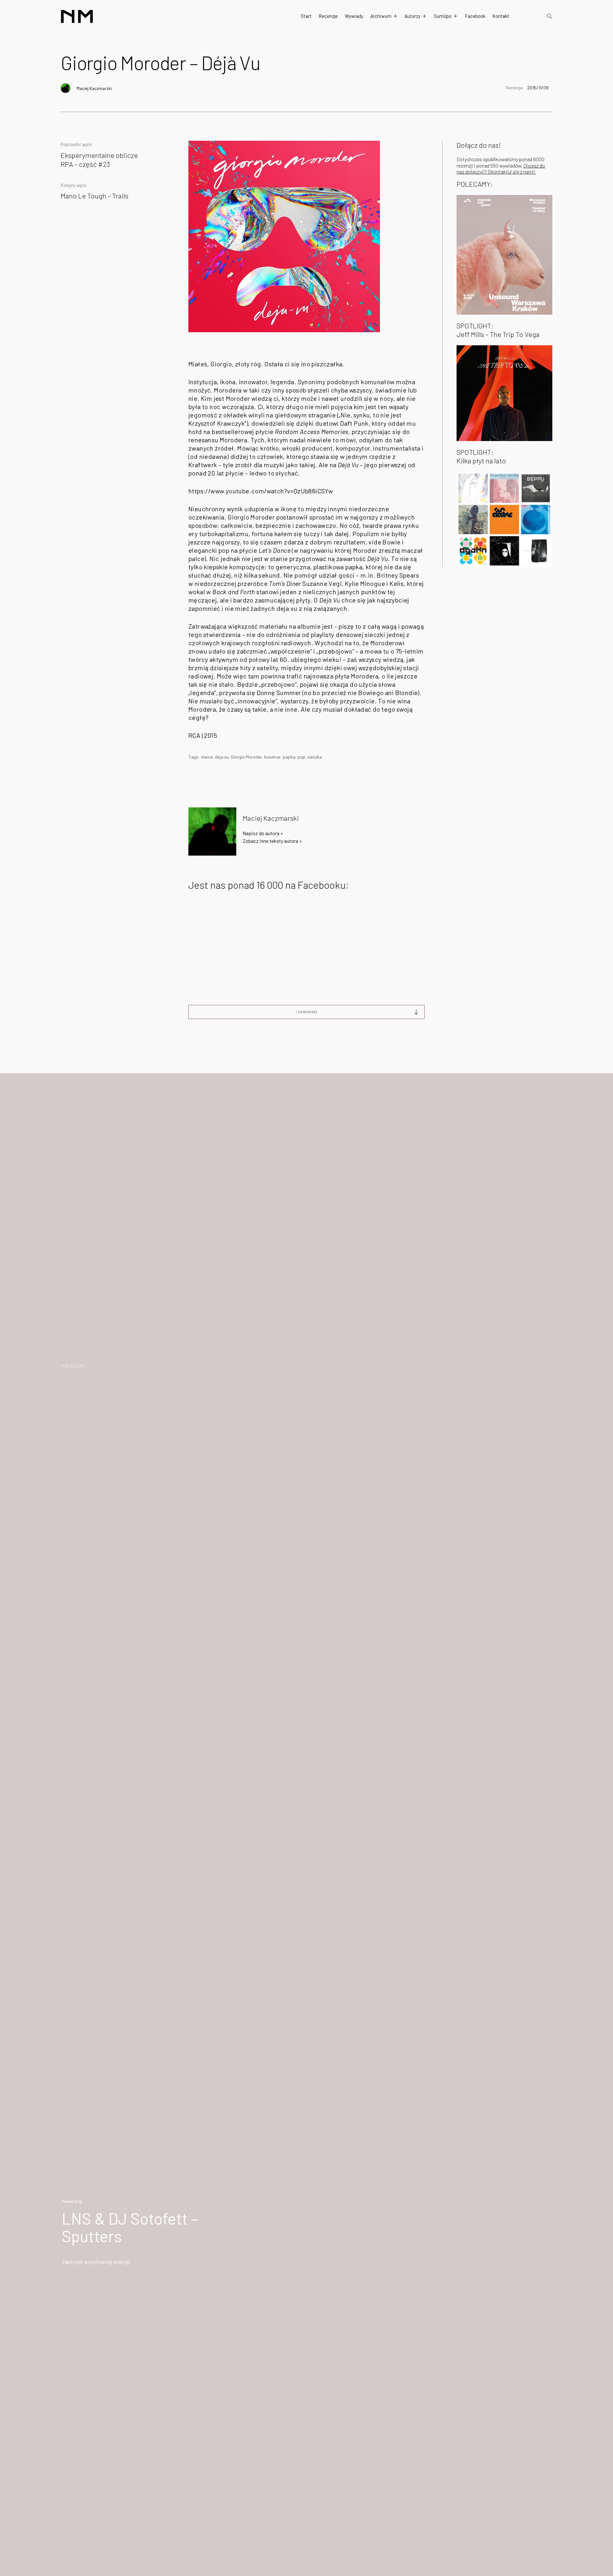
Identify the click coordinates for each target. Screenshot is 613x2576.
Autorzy (412, 16)
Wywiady (354, 16)
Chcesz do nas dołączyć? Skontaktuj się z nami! (501, 168)
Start (306, 16)
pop (301, 757)
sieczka (315, 757)
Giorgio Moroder (246, 757)
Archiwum (381, 16)
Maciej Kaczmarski (94, 88)
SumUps (443, 16)
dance (207, 757)
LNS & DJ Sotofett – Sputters (130, 2227)
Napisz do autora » (263, 833)
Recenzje (328, 16)
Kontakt (501, 16)
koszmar (272, 757)
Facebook (475, 16)
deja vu (222, 757)
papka (289, 757)
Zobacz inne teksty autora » (272, 841)
